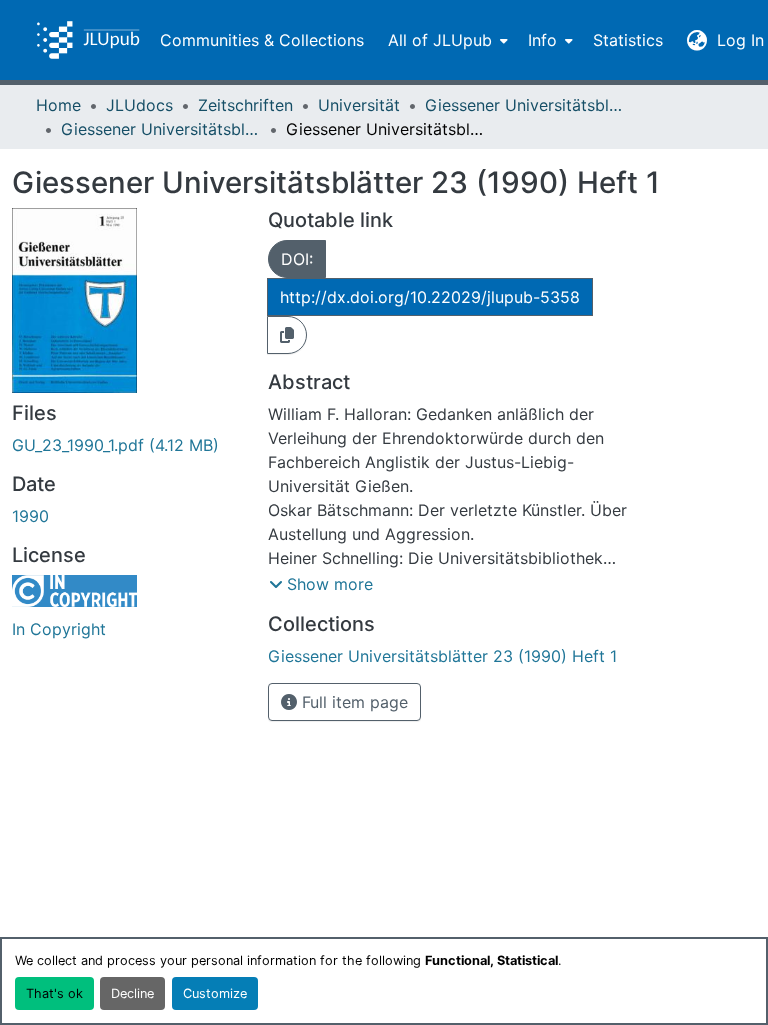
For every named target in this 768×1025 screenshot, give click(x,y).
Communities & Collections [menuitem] (262, 40)
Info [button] (542, 40)
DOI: (297, 259)
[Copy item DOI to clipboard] (287, 335)
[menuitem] (446, 40)
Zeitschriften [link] (245, 105)
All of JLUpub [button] (440, 40)
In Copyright (59, 629)
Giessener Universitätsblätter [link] (525, 105)
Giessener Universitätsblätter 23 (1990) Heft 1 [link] (161, 129)
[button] (88, 40)
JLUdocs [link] (139, 105)
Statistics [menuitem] (628, 40)
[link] (128, 445)
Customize (215, 993)
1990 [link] (30, 516)
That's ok (54, 993)
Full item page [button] (352, 702)
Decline (132, 993)
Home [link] (58, 105)
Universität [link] (359, 105)
